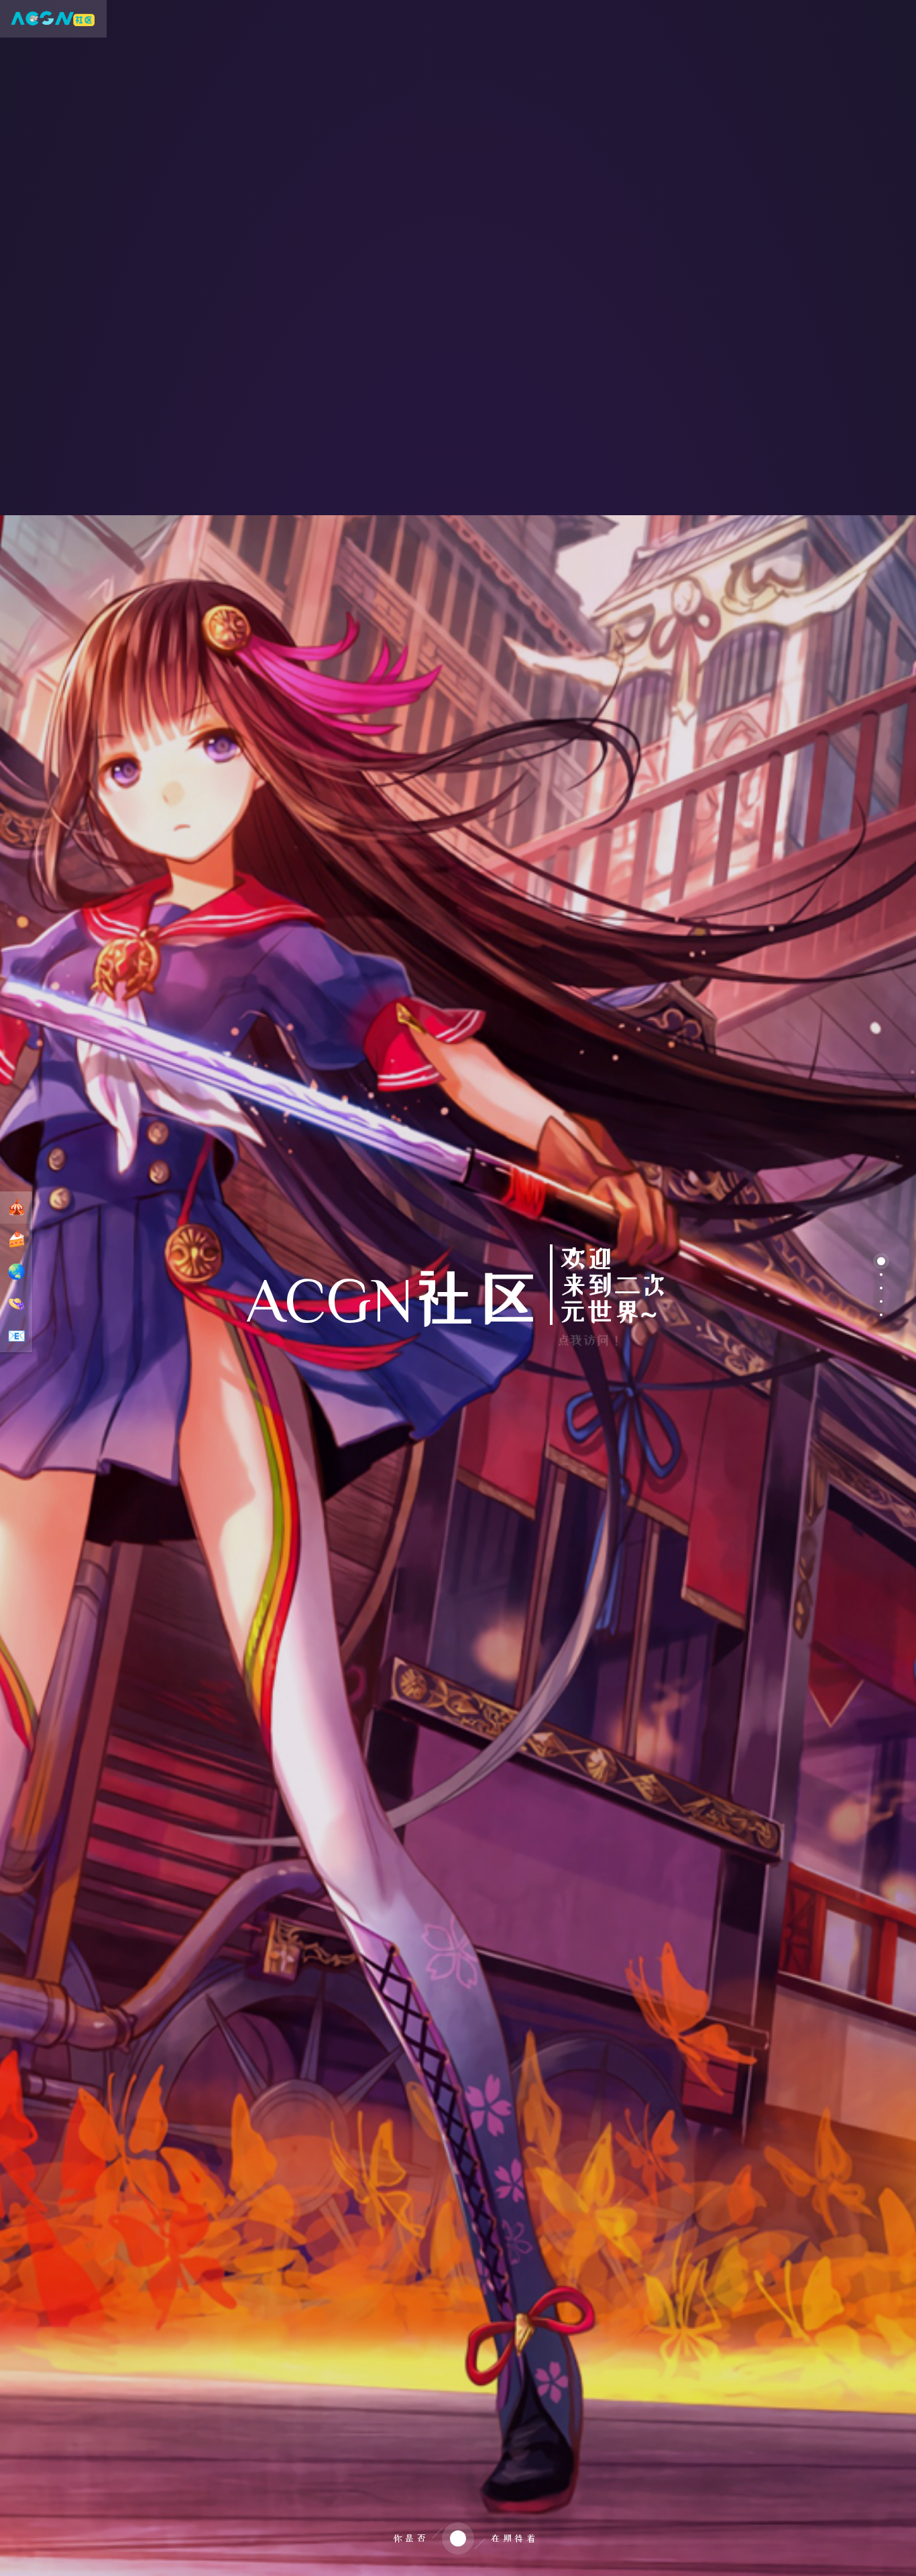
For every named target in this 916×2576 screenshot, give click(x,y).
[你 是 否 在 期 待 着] (458, 2560)
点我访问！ (590, 1340)
